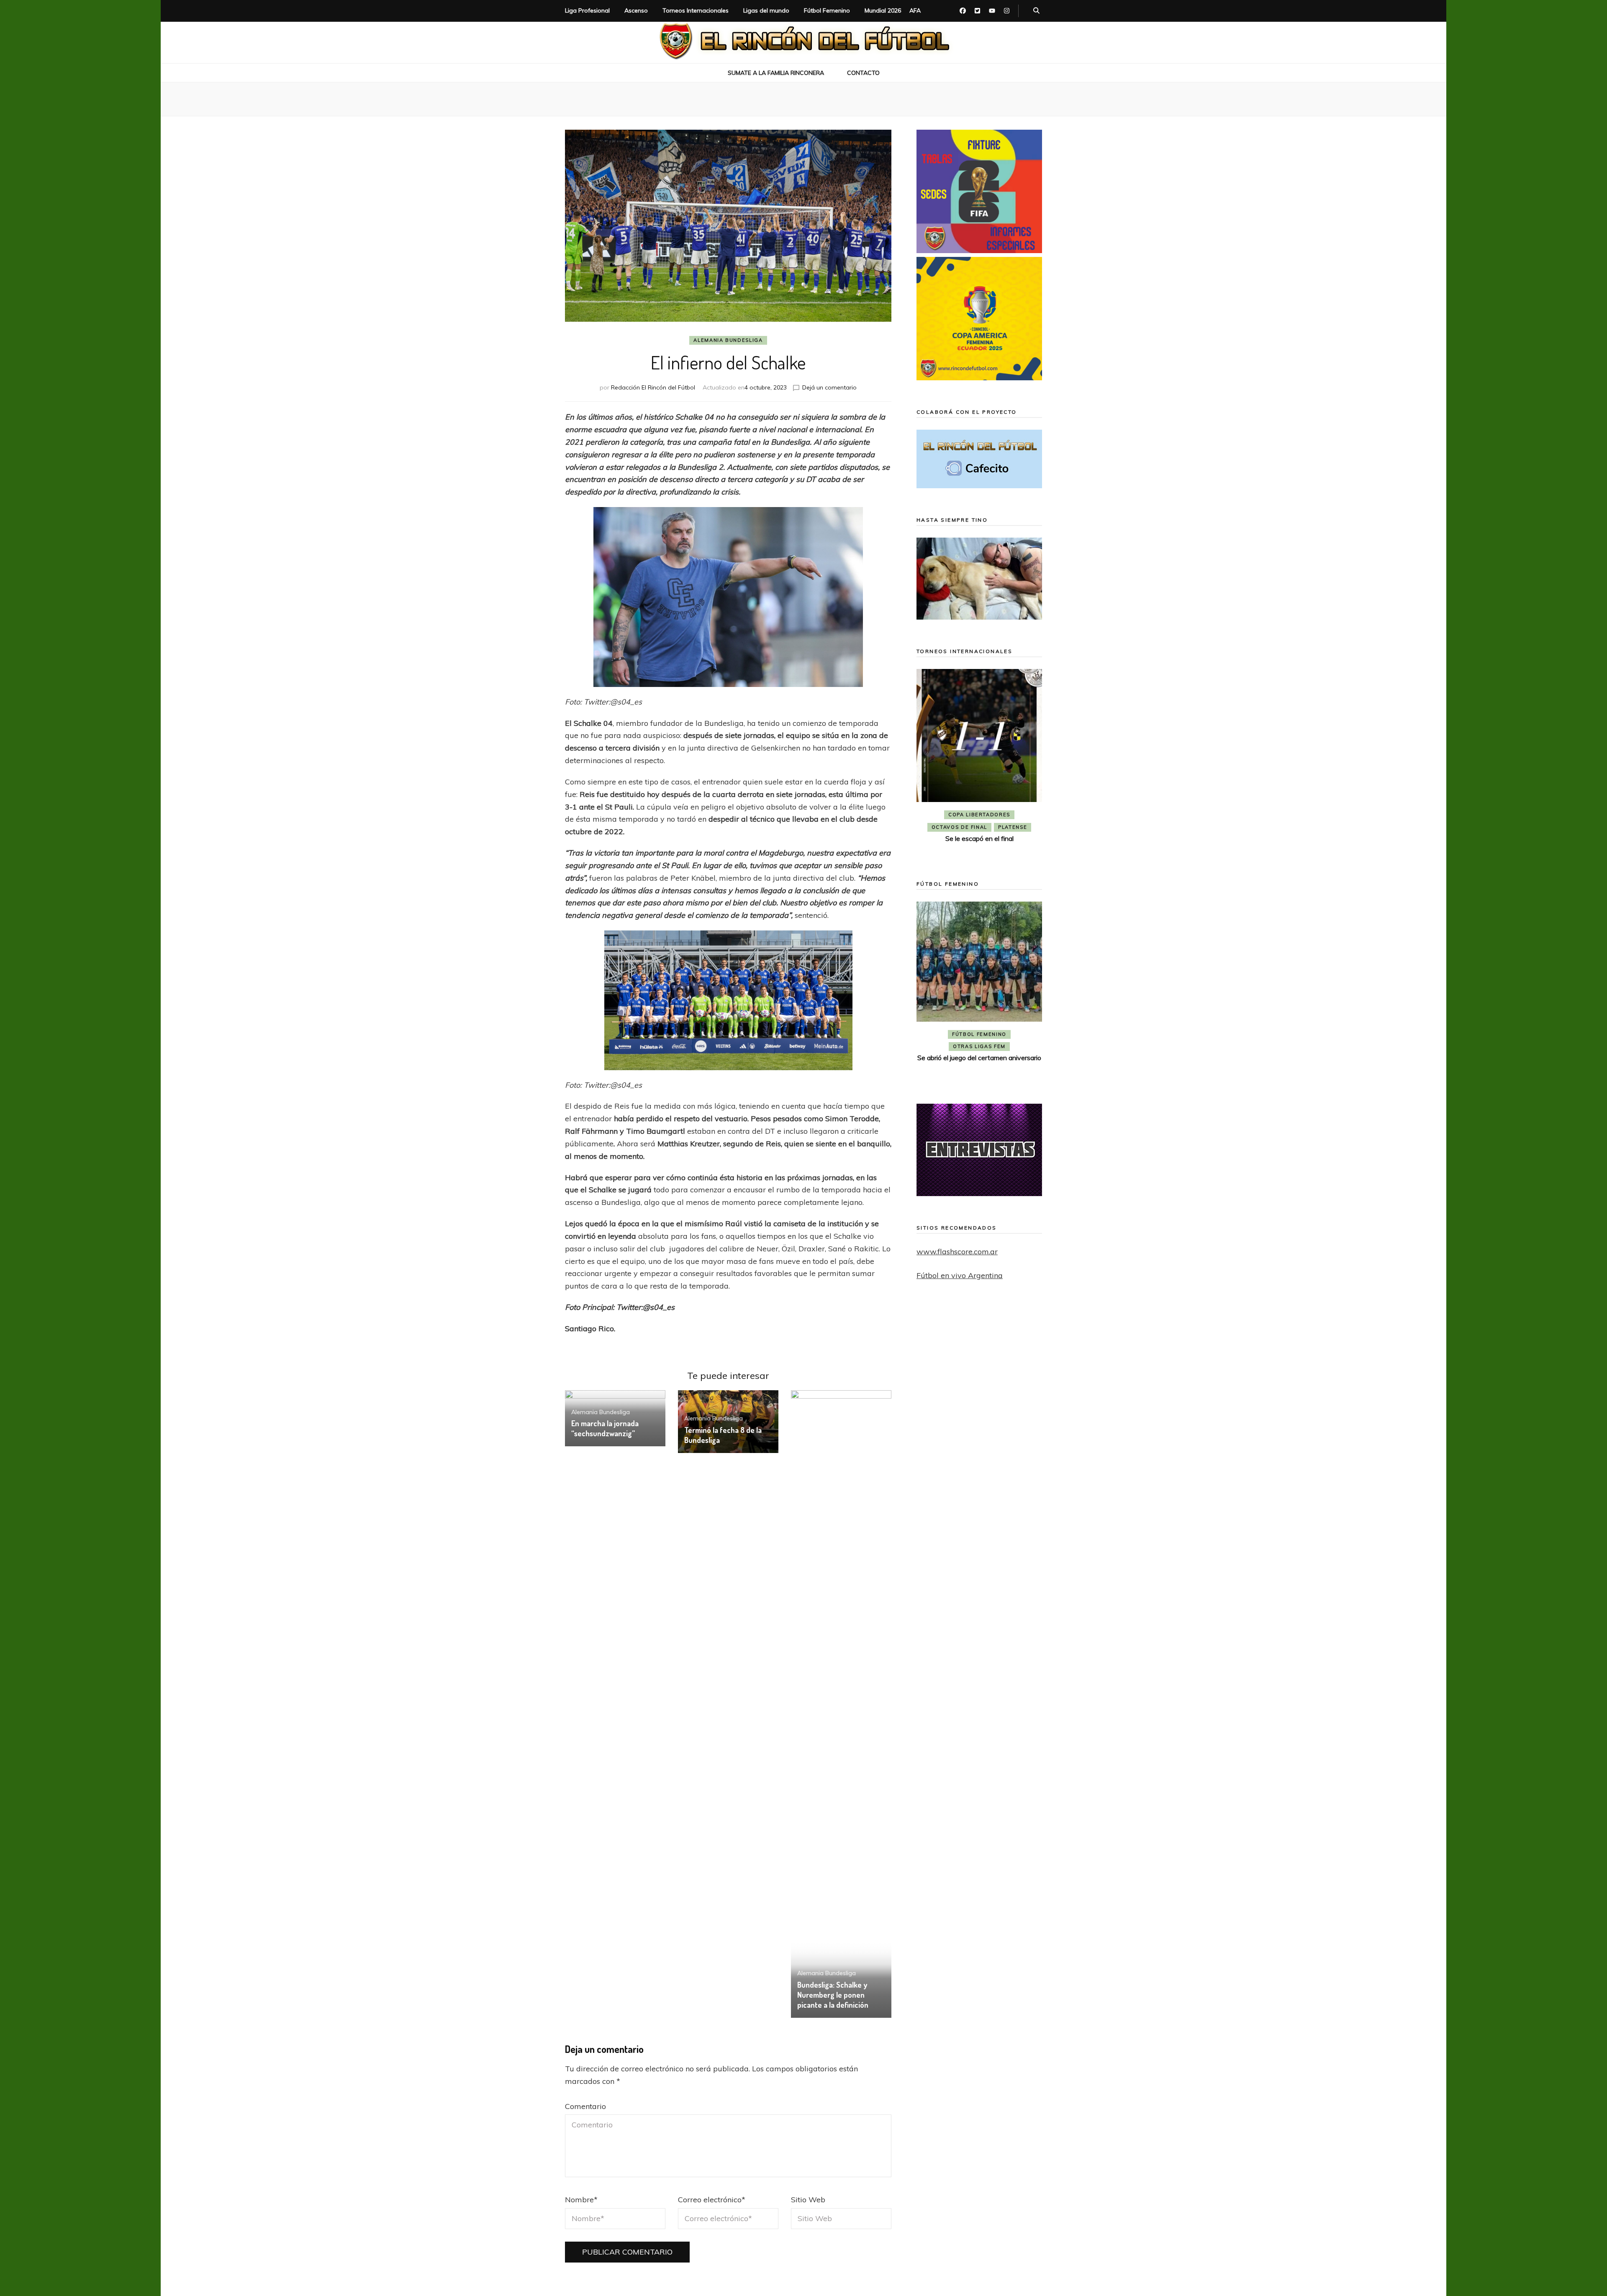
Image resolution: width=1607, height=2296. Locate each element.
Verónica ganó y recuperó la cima (979, 1071)
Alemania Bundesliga (728, 340)
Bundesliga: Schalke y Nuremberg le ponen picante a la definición (833, 1995)
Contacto (863, 73)
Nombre (581, 2200)
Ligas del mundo (766, 10)
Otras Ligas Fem (979, 1060)
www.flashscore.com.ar (957, 1252)
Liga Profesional (587, 10)
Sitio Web (808, 2200)
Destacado (1017, 815)
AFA (915, 10)
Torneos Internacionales (696, 10)
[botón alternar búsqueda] (1036, 11)
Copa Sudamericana (956, 815)
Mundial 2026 (883, 10)
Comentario (585, 2106)
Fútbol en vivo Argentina (960, 1275)
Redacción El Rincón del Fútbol (653, 387)
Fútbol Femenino (827, 10)
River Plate (979, 827)
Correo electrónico (712, 2200)
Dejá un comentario (829, 387)
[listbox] (979, 762)
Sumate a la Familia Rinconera (776, 73)
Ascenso (636, 10)
